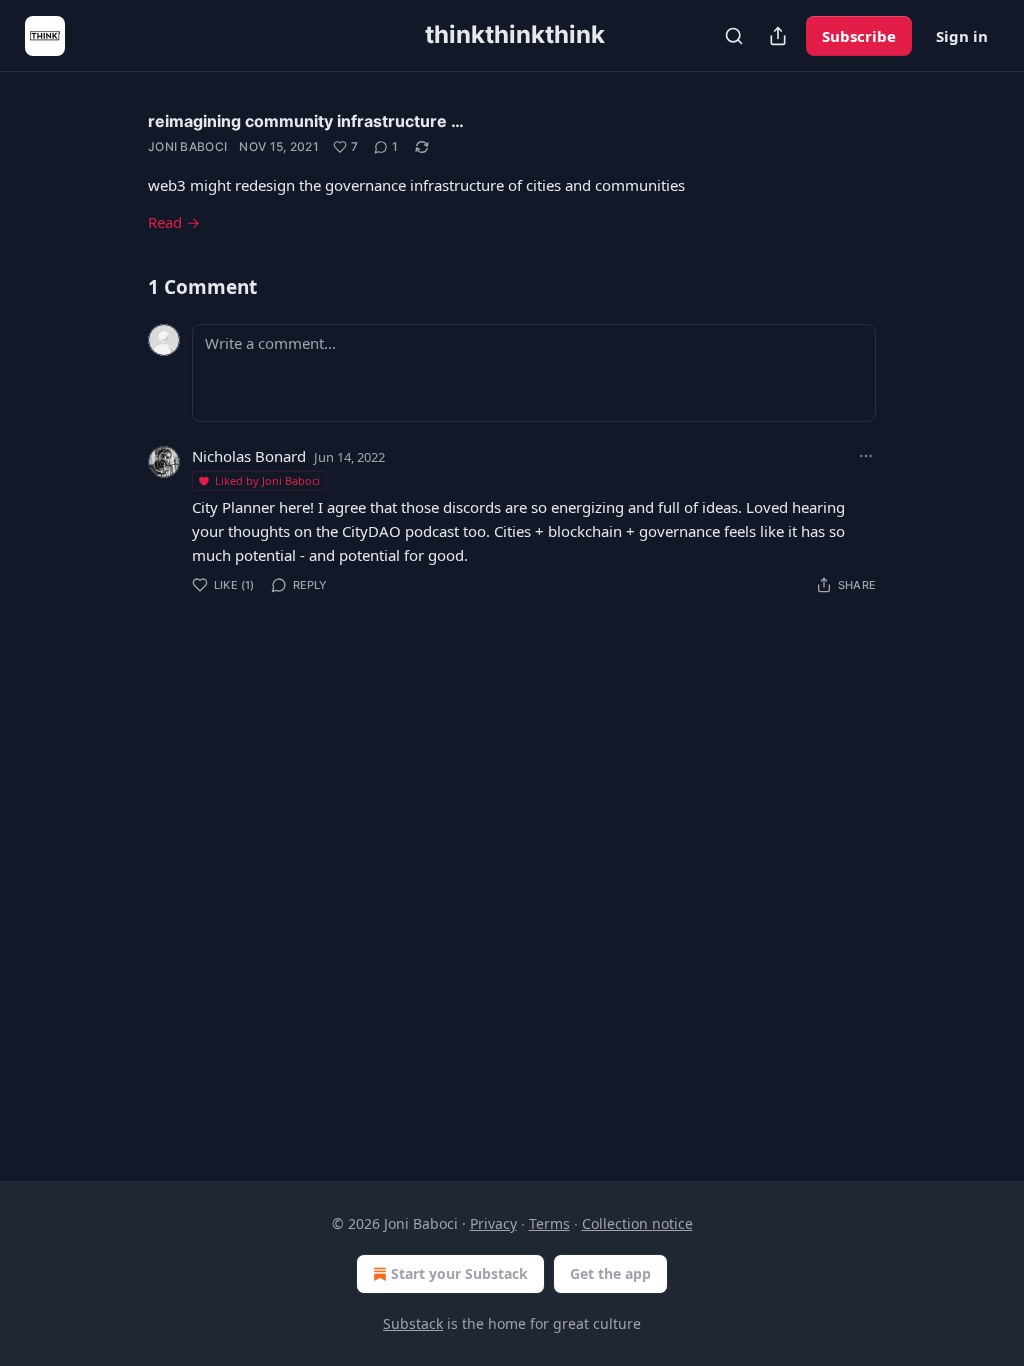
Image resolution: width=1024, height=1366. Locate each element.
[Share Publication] (778, 36)
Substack (413, 1323)
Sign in (962, 36)
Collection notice (637, 1223)
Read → (174, 222)
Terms (549, 1223)
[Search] (734, 36)
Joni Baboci (187, 146)
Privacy (493, 1223)
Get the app (610, 1273)
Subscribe (859, 36)
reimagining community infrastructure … (306, 121)
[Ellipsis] (866, 456)
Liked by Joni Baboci (267, 480)
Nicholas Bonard (249, 456)
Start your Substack (459, 1273)
